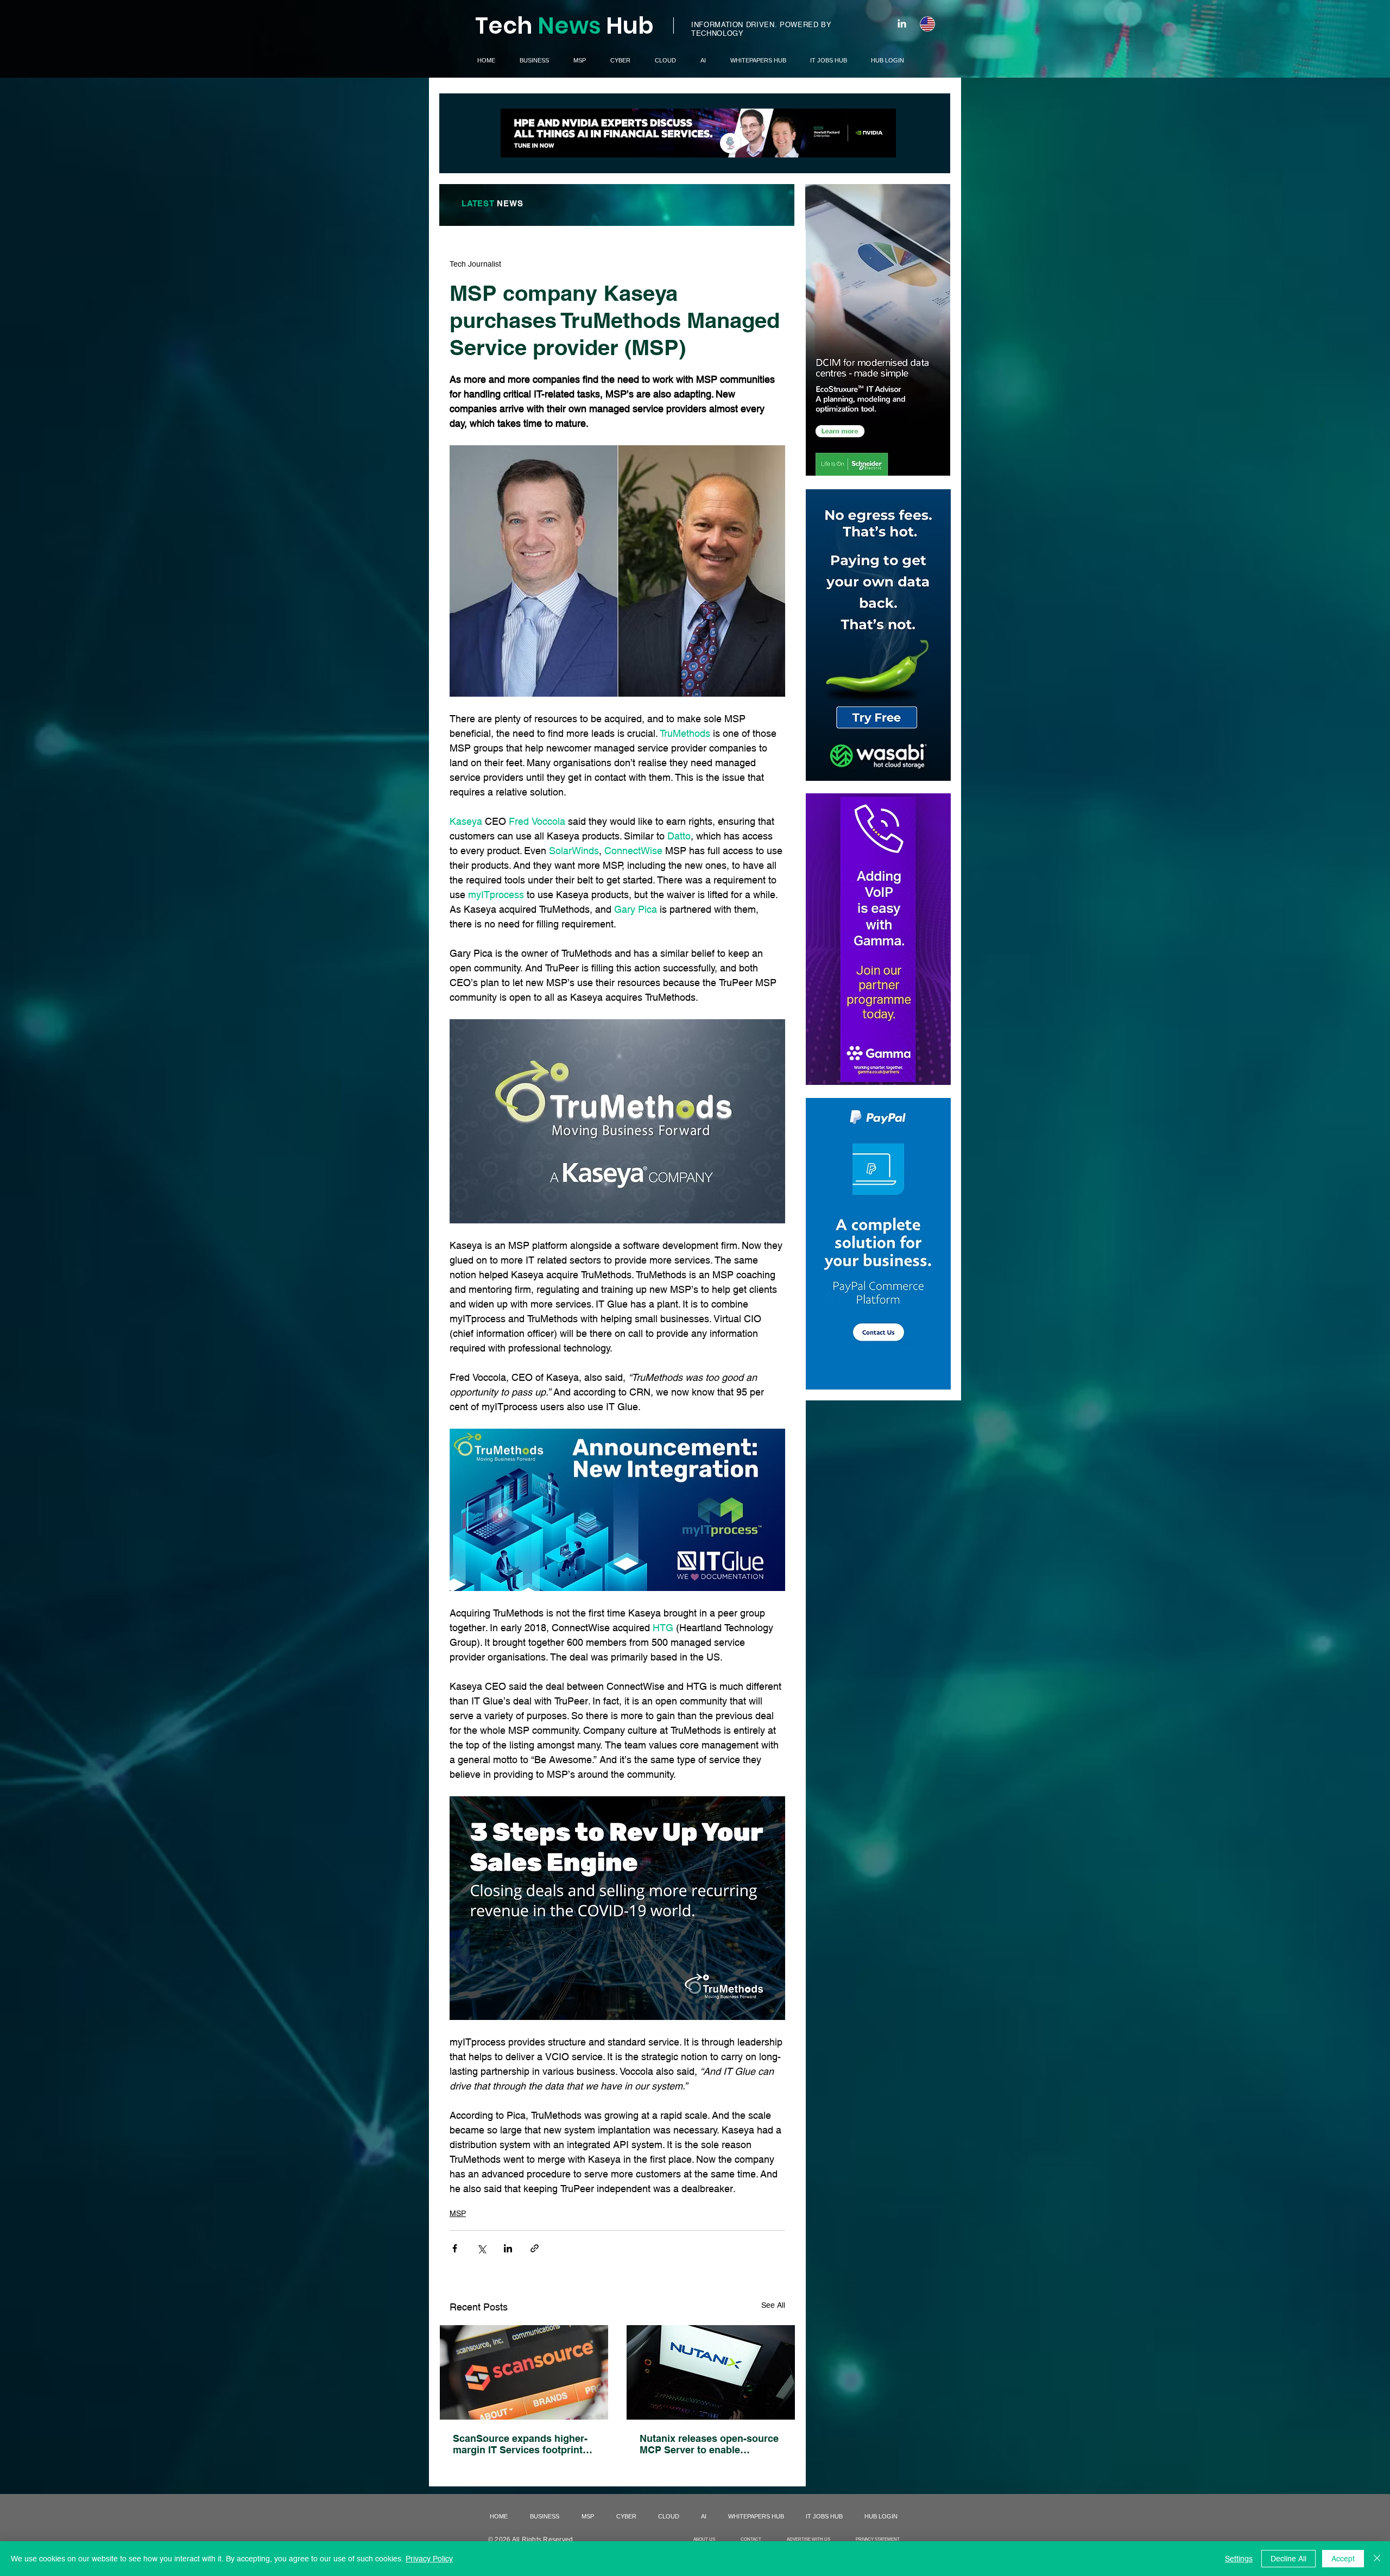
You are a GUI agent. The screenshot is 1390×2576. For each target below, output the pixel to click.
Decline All (1288, 2559)
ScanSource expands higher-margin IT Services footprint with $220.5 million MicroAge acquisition (520, 2444)
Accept (1343, 2559)
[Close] (1377, 2559)
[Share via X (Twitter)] (481, 2248)
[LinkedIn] (902, 23)
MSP (458, 2213)
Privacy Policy (429, 2559)
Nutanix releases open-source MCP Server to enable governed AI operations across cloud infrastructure (709, 2444)
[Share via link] (535, 2248)
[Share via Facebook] (455, 2248)
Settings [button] (1239, 2559)
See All (773, 2305)
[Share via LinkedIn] (508, 2248)
